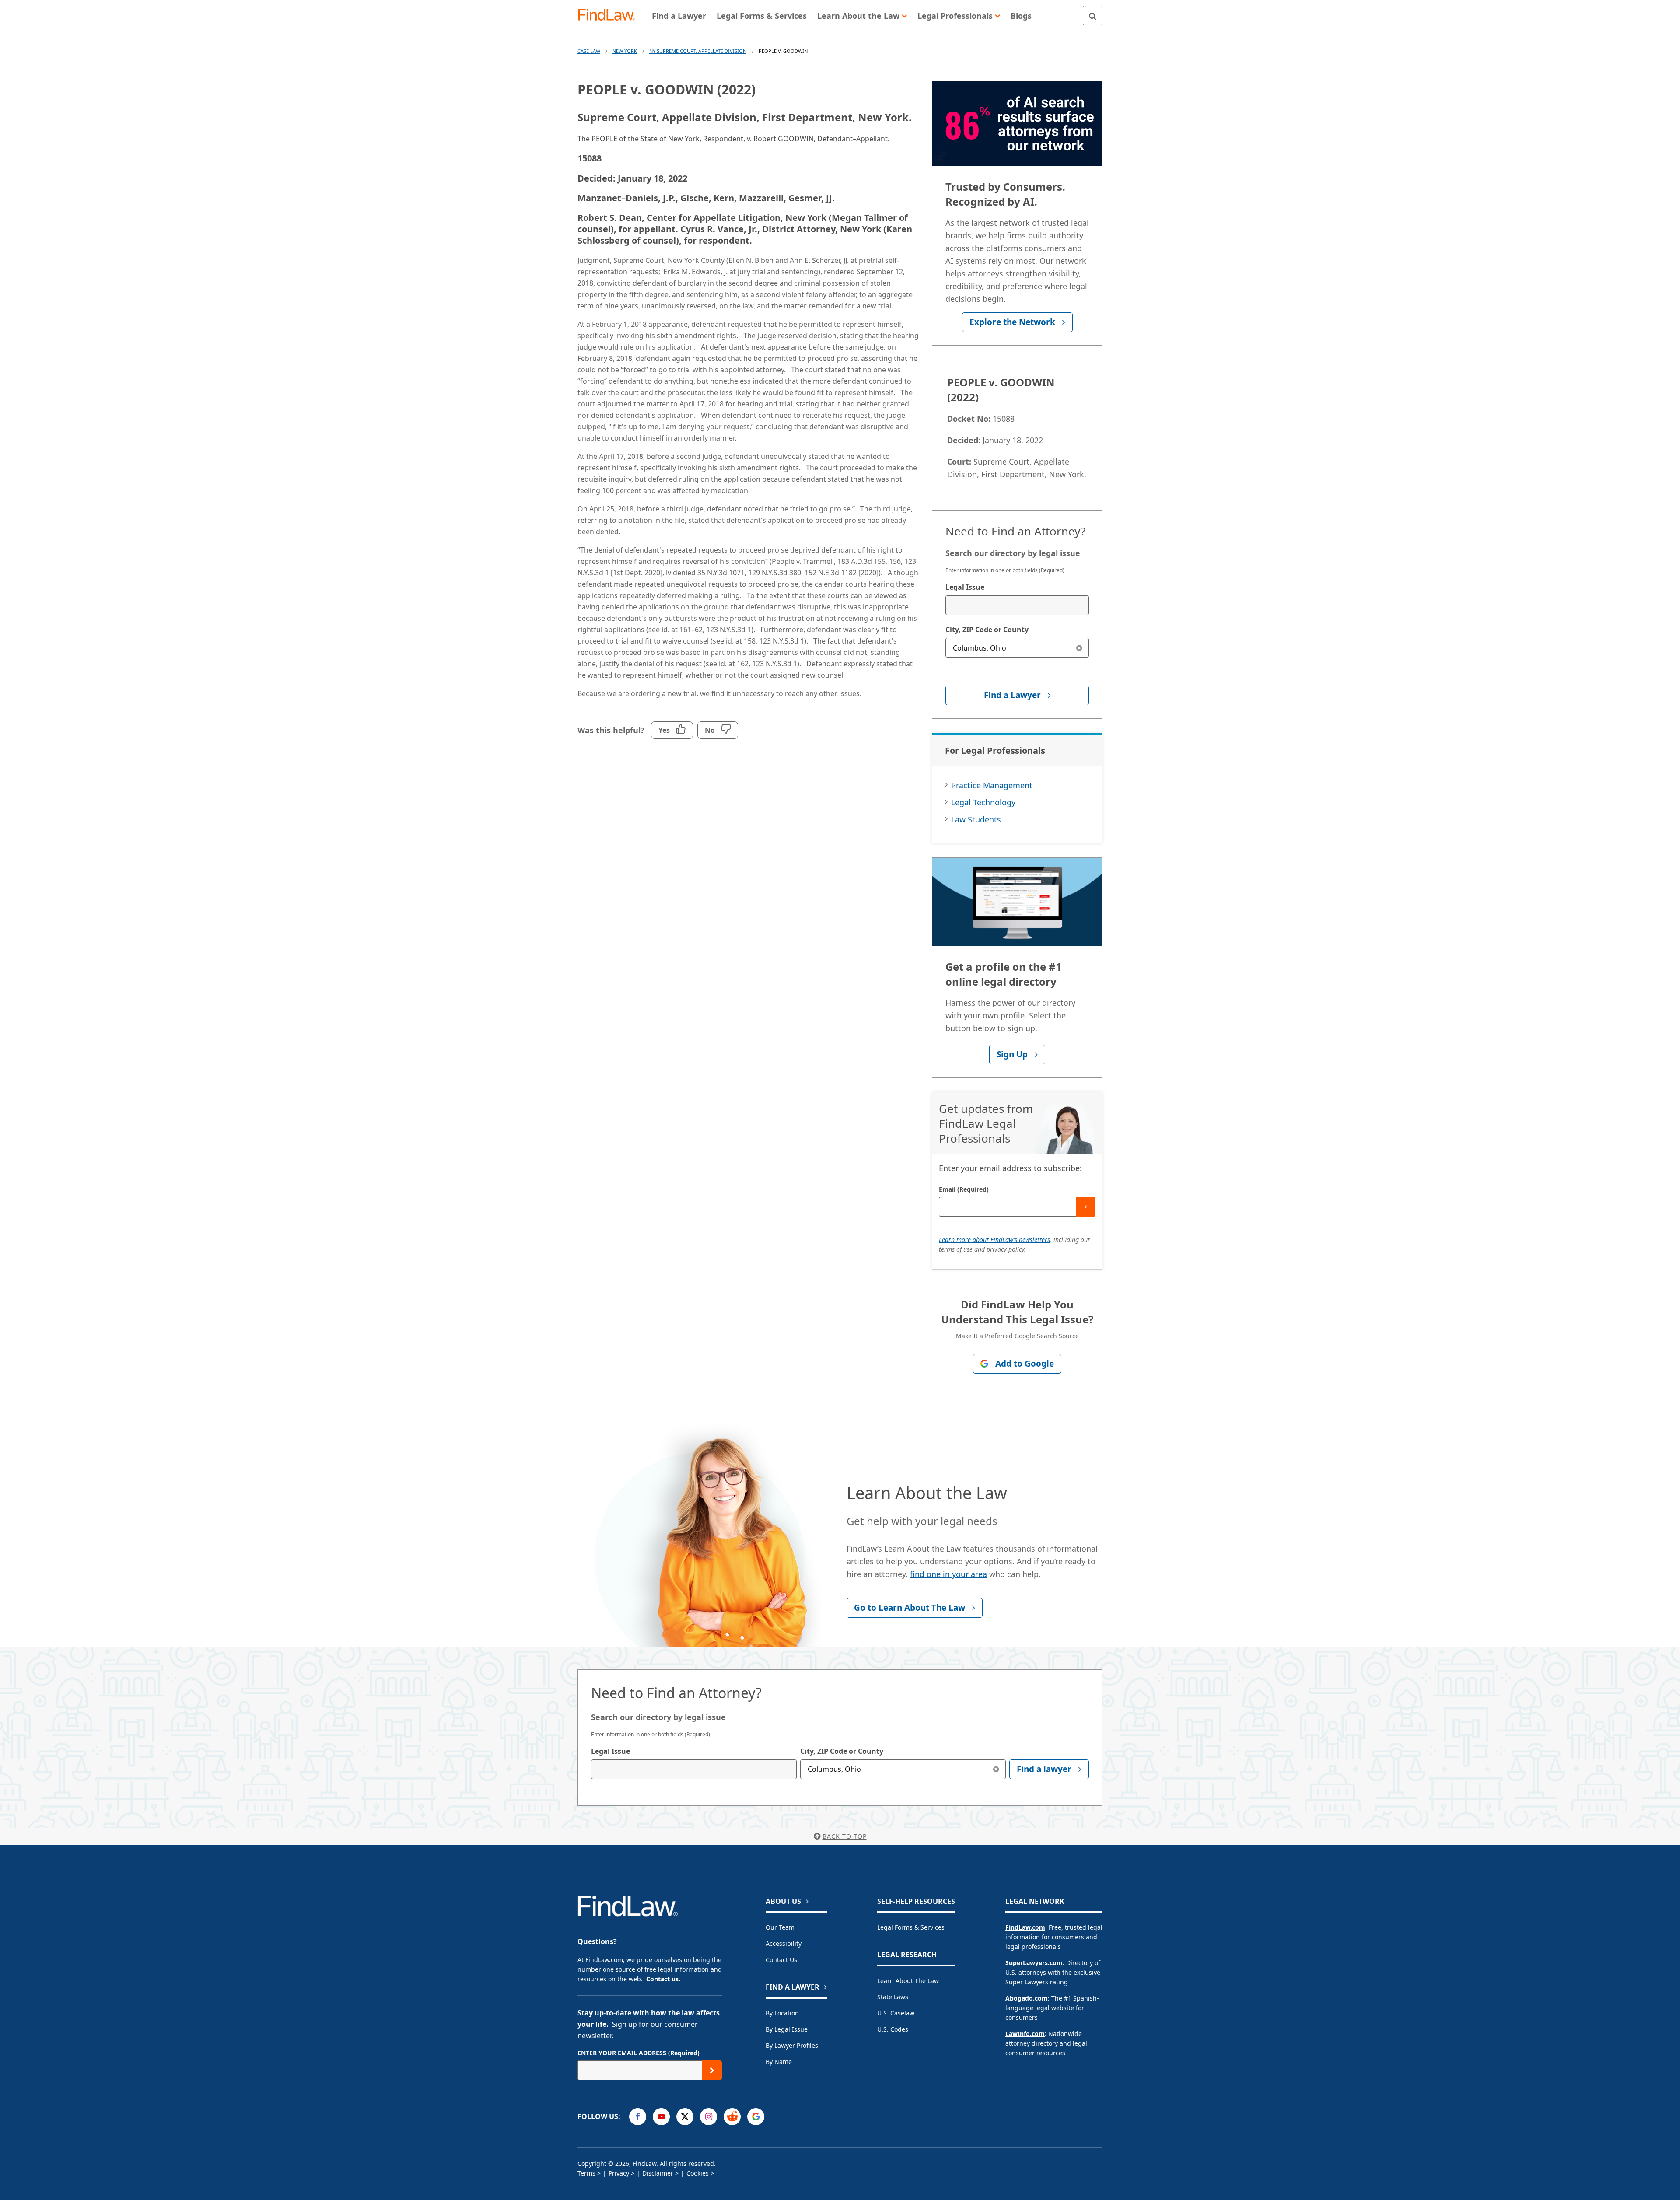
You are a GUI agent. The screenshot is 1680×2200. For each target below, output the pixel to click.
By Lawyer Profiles (792, 2045)
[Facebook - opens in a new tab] (638, 2117)
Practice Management (992, 785)
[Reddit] (732, 2117)
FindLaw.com (1025, 1927)
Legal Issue (965, 587)
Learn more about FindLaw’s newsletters (994, 1240)
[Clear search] (1079, 648)
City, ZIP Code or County (987, 630)
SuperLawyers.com (1034, 1963)
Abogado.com (1027, 1998)
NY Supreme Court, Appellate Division (698, 51)
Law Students (976, 819)
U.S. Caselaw (896, 2013)
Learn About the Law (908, 1981)
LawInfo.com (1025, 2034)
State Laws (893, 1997)
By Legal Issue (787, 2029)
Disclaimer (658, 2173)
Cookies (698, 2173)
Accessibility (784, 1943)
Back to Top (845, 1836)
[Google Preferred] (756, 2117)
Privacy (619, 2173)
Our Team (780, 1927)
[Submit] (1086, 1207)
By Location (782, 2013)
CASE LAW (589, 51)
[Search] (1093, 16)
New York (625, 51)
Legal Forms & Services (911, 1927)
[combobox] (1017, 605)
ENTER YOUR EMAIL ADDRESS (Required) (639, 2053)
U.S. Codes (893, 2029)
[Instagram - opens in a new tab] (709, 2117)
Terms (586, 2173)
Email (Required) (964, 1189)
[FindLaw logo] (610, 16)
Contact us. (663, 1979)
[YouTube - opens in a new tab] (661, 2117)
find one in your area (948, 1574)
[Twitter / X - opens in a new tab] (685, 2117)
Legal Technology (983, 802)
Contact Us (781, 1960)
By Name (779, 2062)
